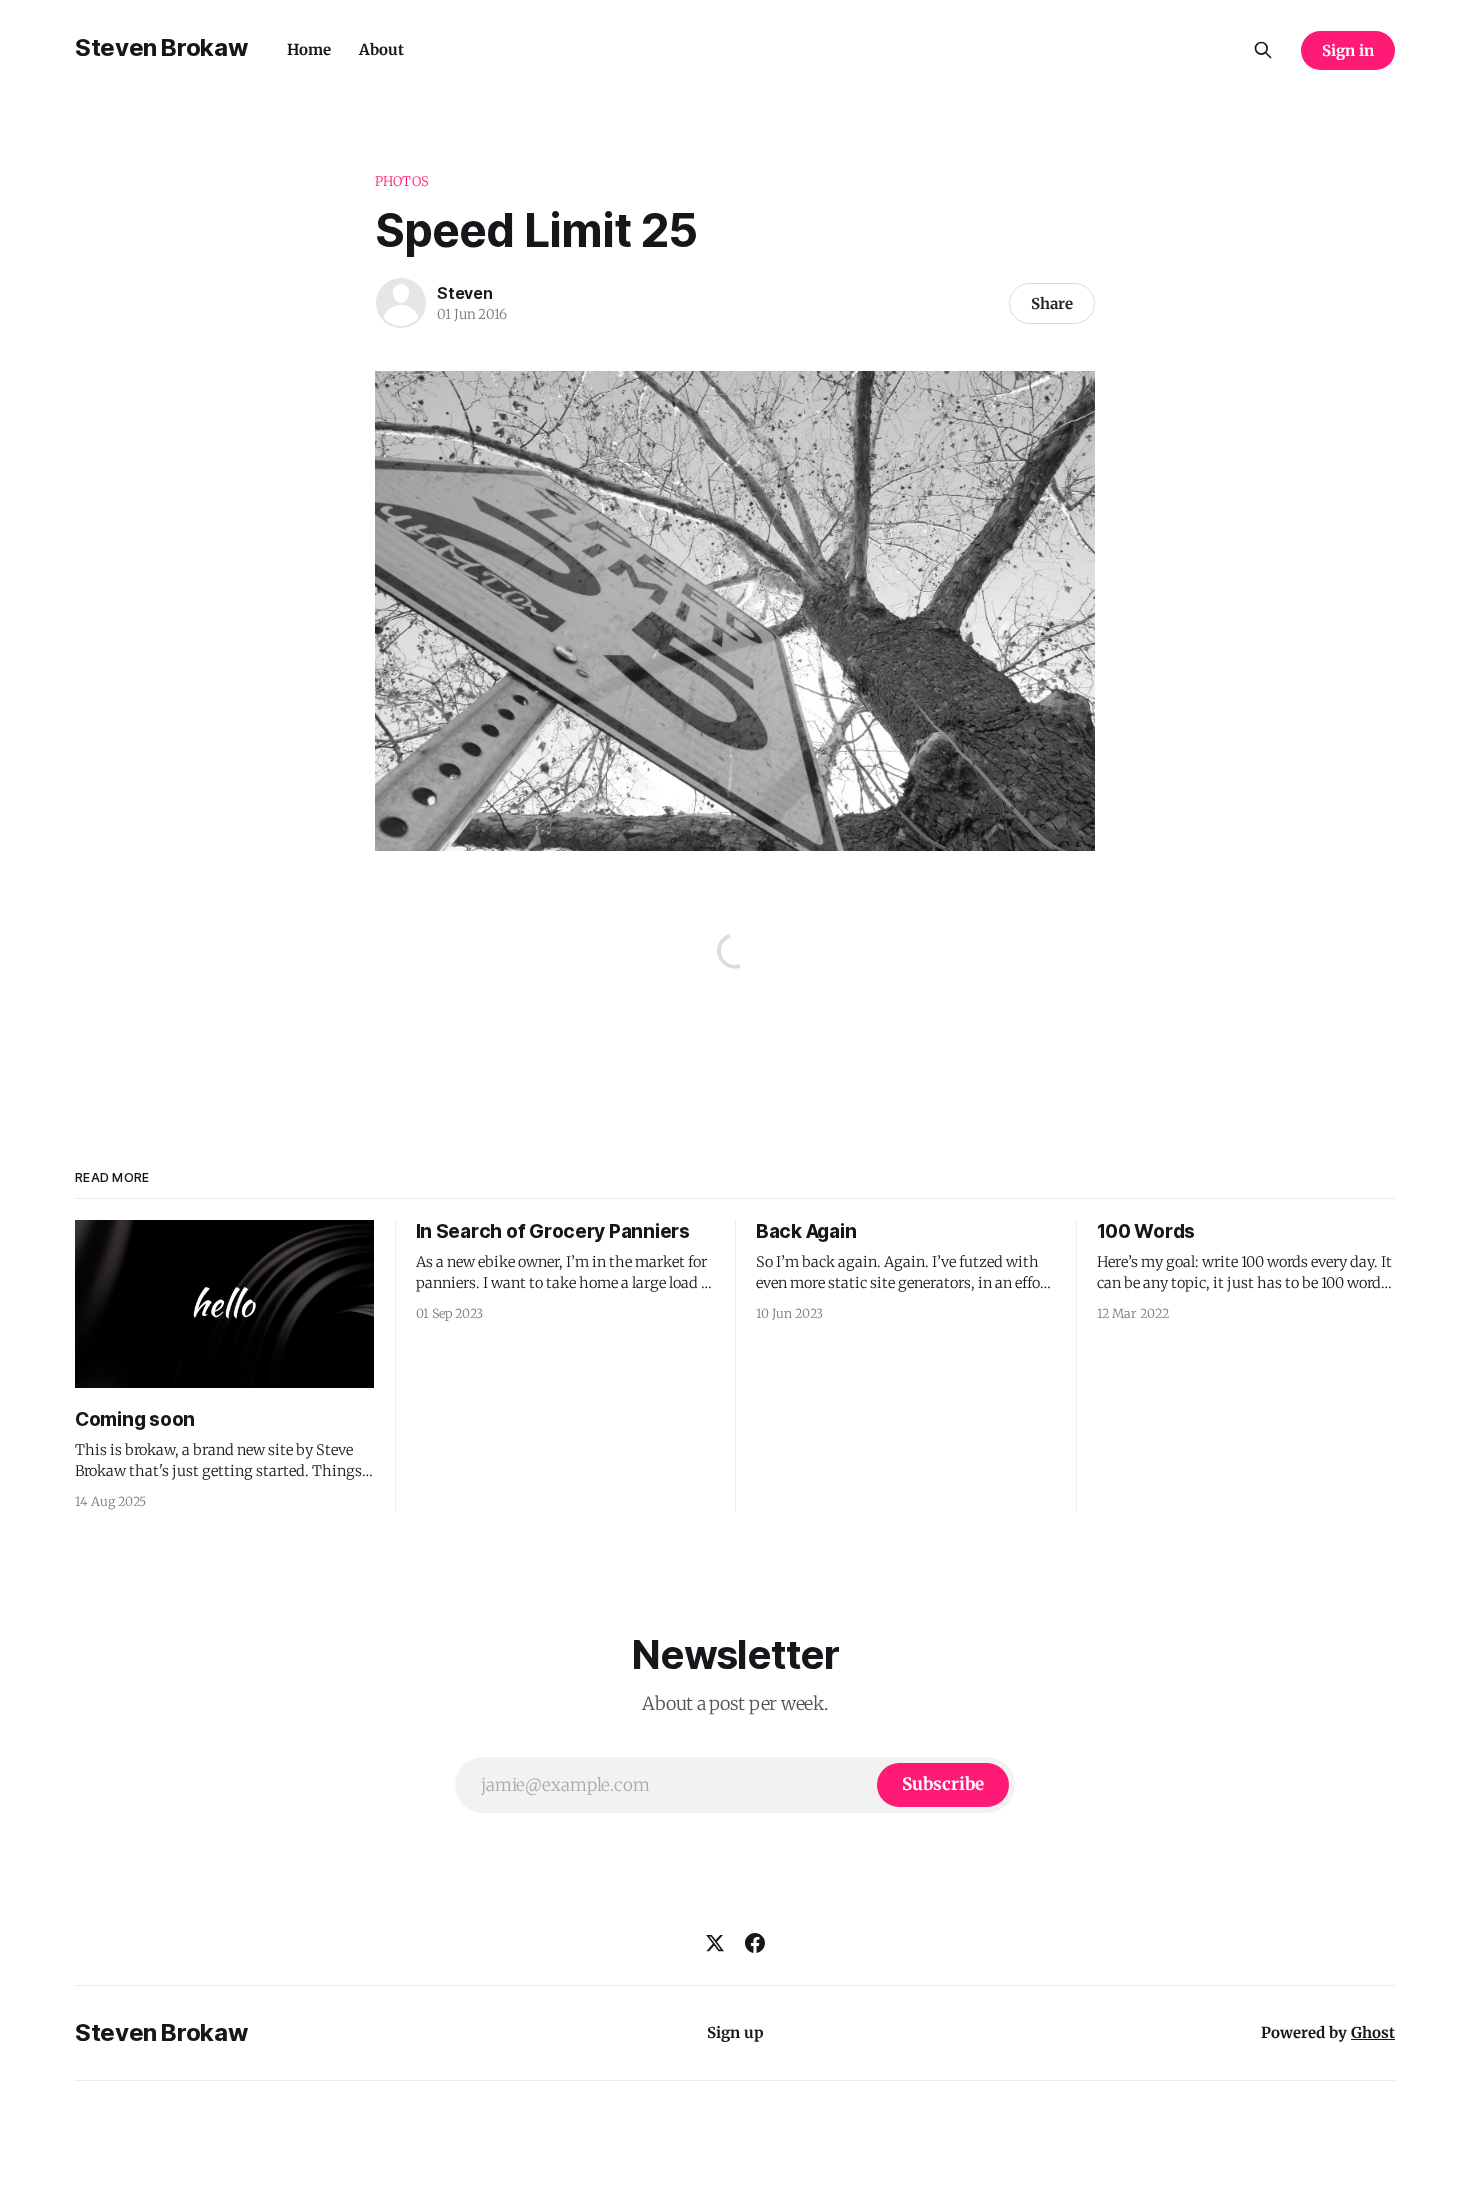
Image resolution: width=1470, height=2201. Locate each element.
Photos (402, 181)
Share (1052, 303)
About (381, 49)
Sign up (735, 2032)
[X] (715, 1943)
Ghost (1373, 2032)
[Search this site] (1263, 50)
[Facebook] (755, 1943)
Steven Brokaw (161, 47)
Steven (465, 293)
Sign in (1348, 50)
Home (309, 49)
